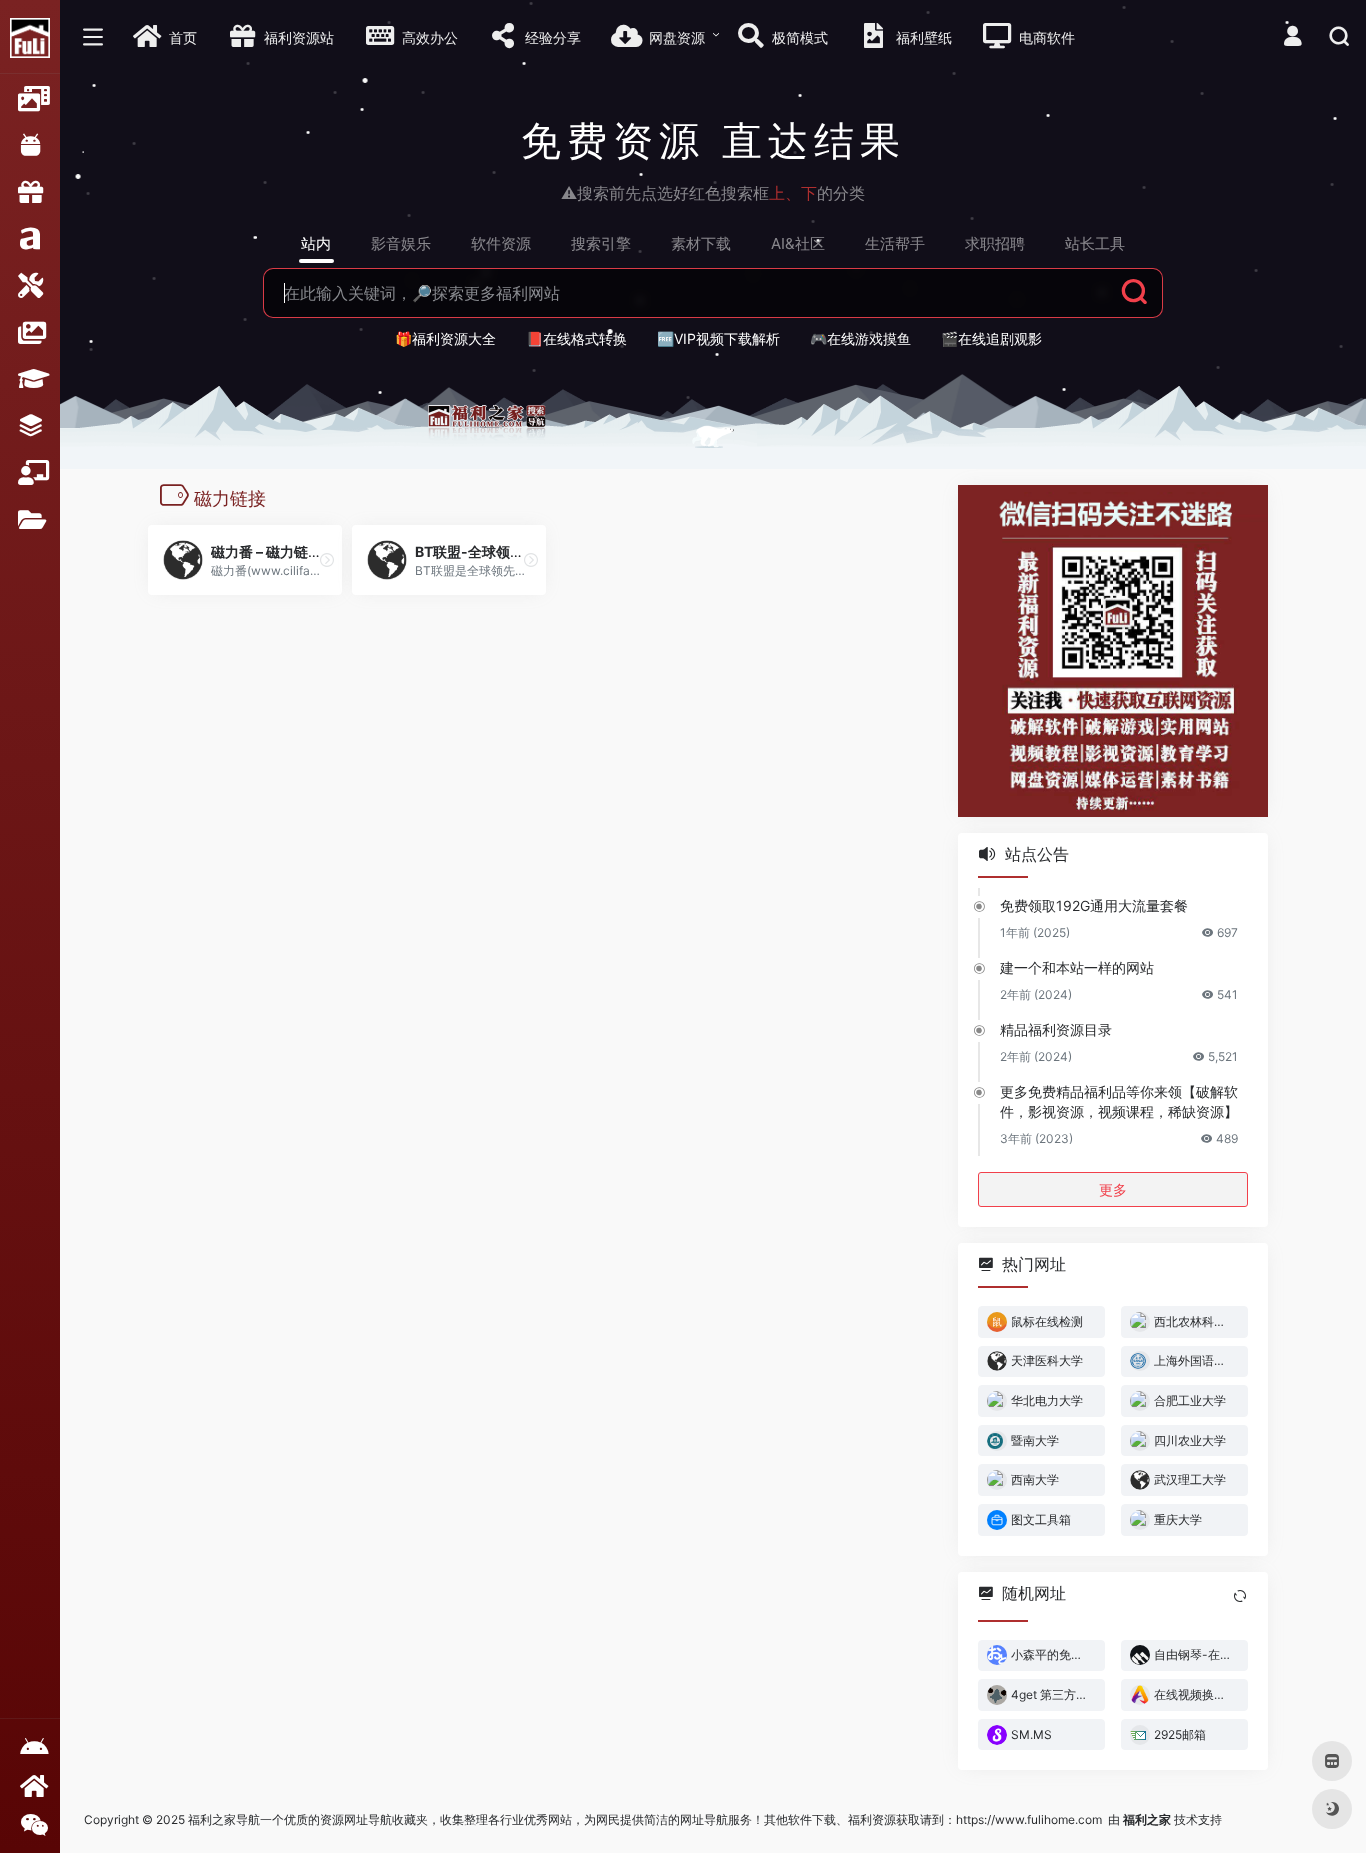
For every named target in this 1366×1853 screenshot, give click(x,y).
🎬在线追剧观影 (991, 338)
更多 (1113, 1188)
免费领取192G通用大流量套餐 (1094, 904)
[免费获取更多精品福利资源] (30, 1785)
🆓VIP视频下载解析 (718, 338)
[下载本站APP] (30, 1747)
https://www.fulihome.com (1029, 1819)
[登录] (1293, 38)
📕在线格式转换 (576, 338)
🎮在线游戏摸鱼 (860, 338)
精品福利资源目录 (1056, 1028)
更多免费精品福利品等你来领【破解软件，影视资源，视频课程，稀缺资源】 (1119, 1100)
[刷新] (1240, 1595)
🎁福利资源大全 (445, 338)
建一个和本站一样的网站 (1077, 966)
